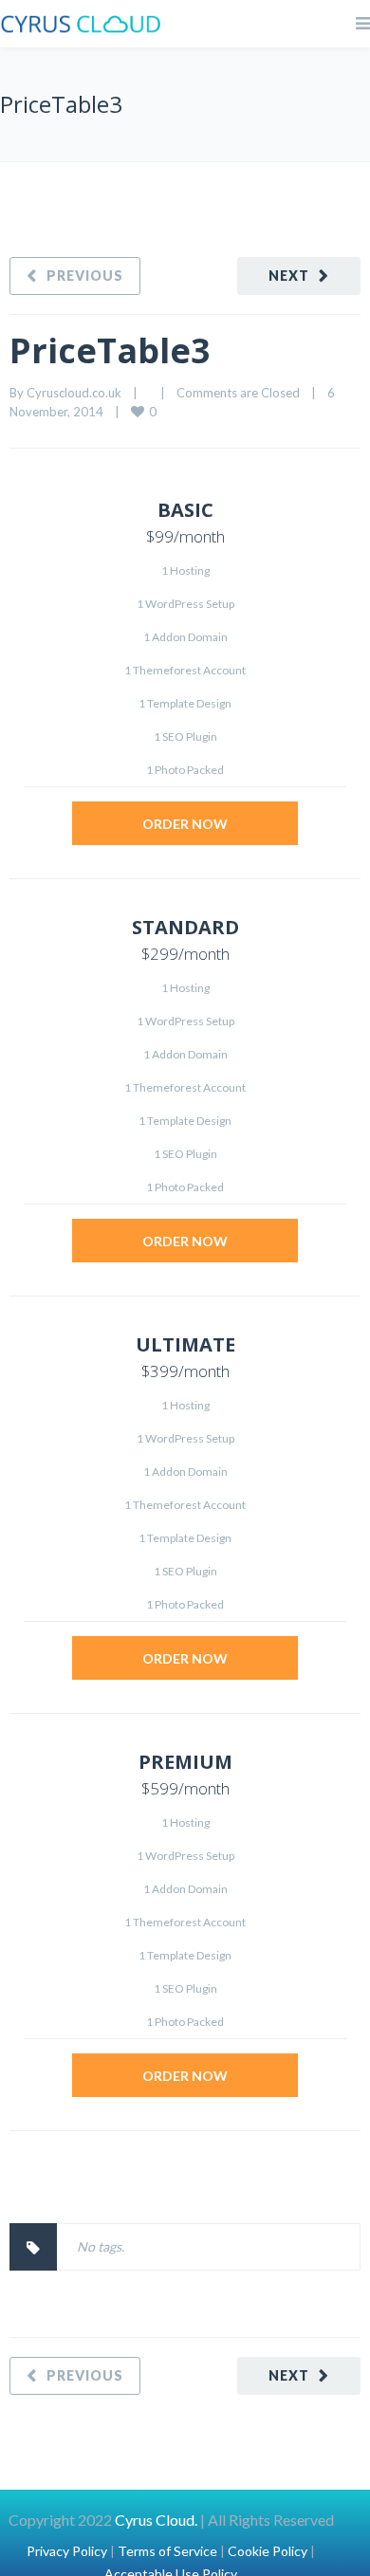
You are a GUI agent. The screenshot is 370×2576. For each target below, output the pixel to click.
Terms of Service (167, 2551)
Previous (85, 276)
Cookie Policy (268, 2551)
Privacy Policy (67, 2551)
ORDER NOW (185, 824)
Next (289, 276)
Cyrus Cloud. (155, 2520)
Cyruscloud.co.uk (74, 393)
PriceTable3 (110, 350)
